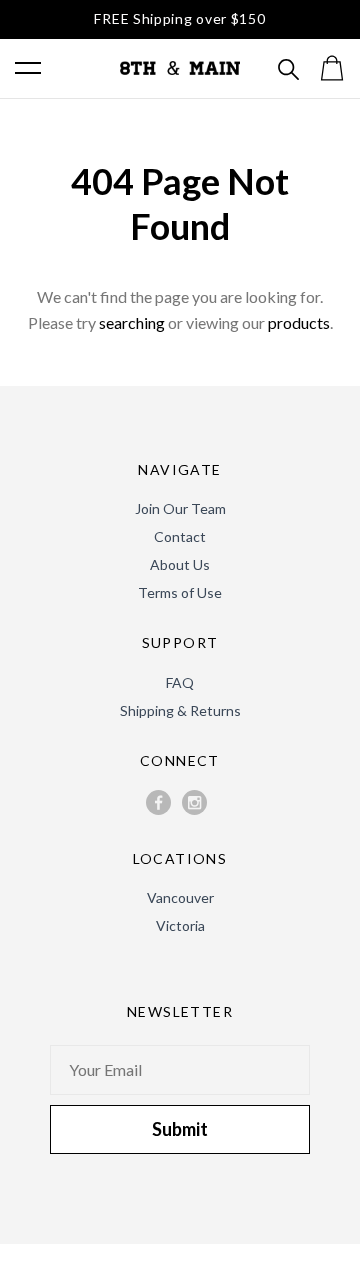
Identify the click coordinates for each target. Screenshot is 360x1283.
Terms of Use (180, 592)
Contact (180, 536)
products (299, 322)
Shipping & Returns (180, 710)
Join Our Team (180, 508)
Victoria (180, 925)
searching (132, 322)
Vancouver (180, 897)
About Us (180, 564)
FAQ (180, 682)
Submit (180, 1129)
